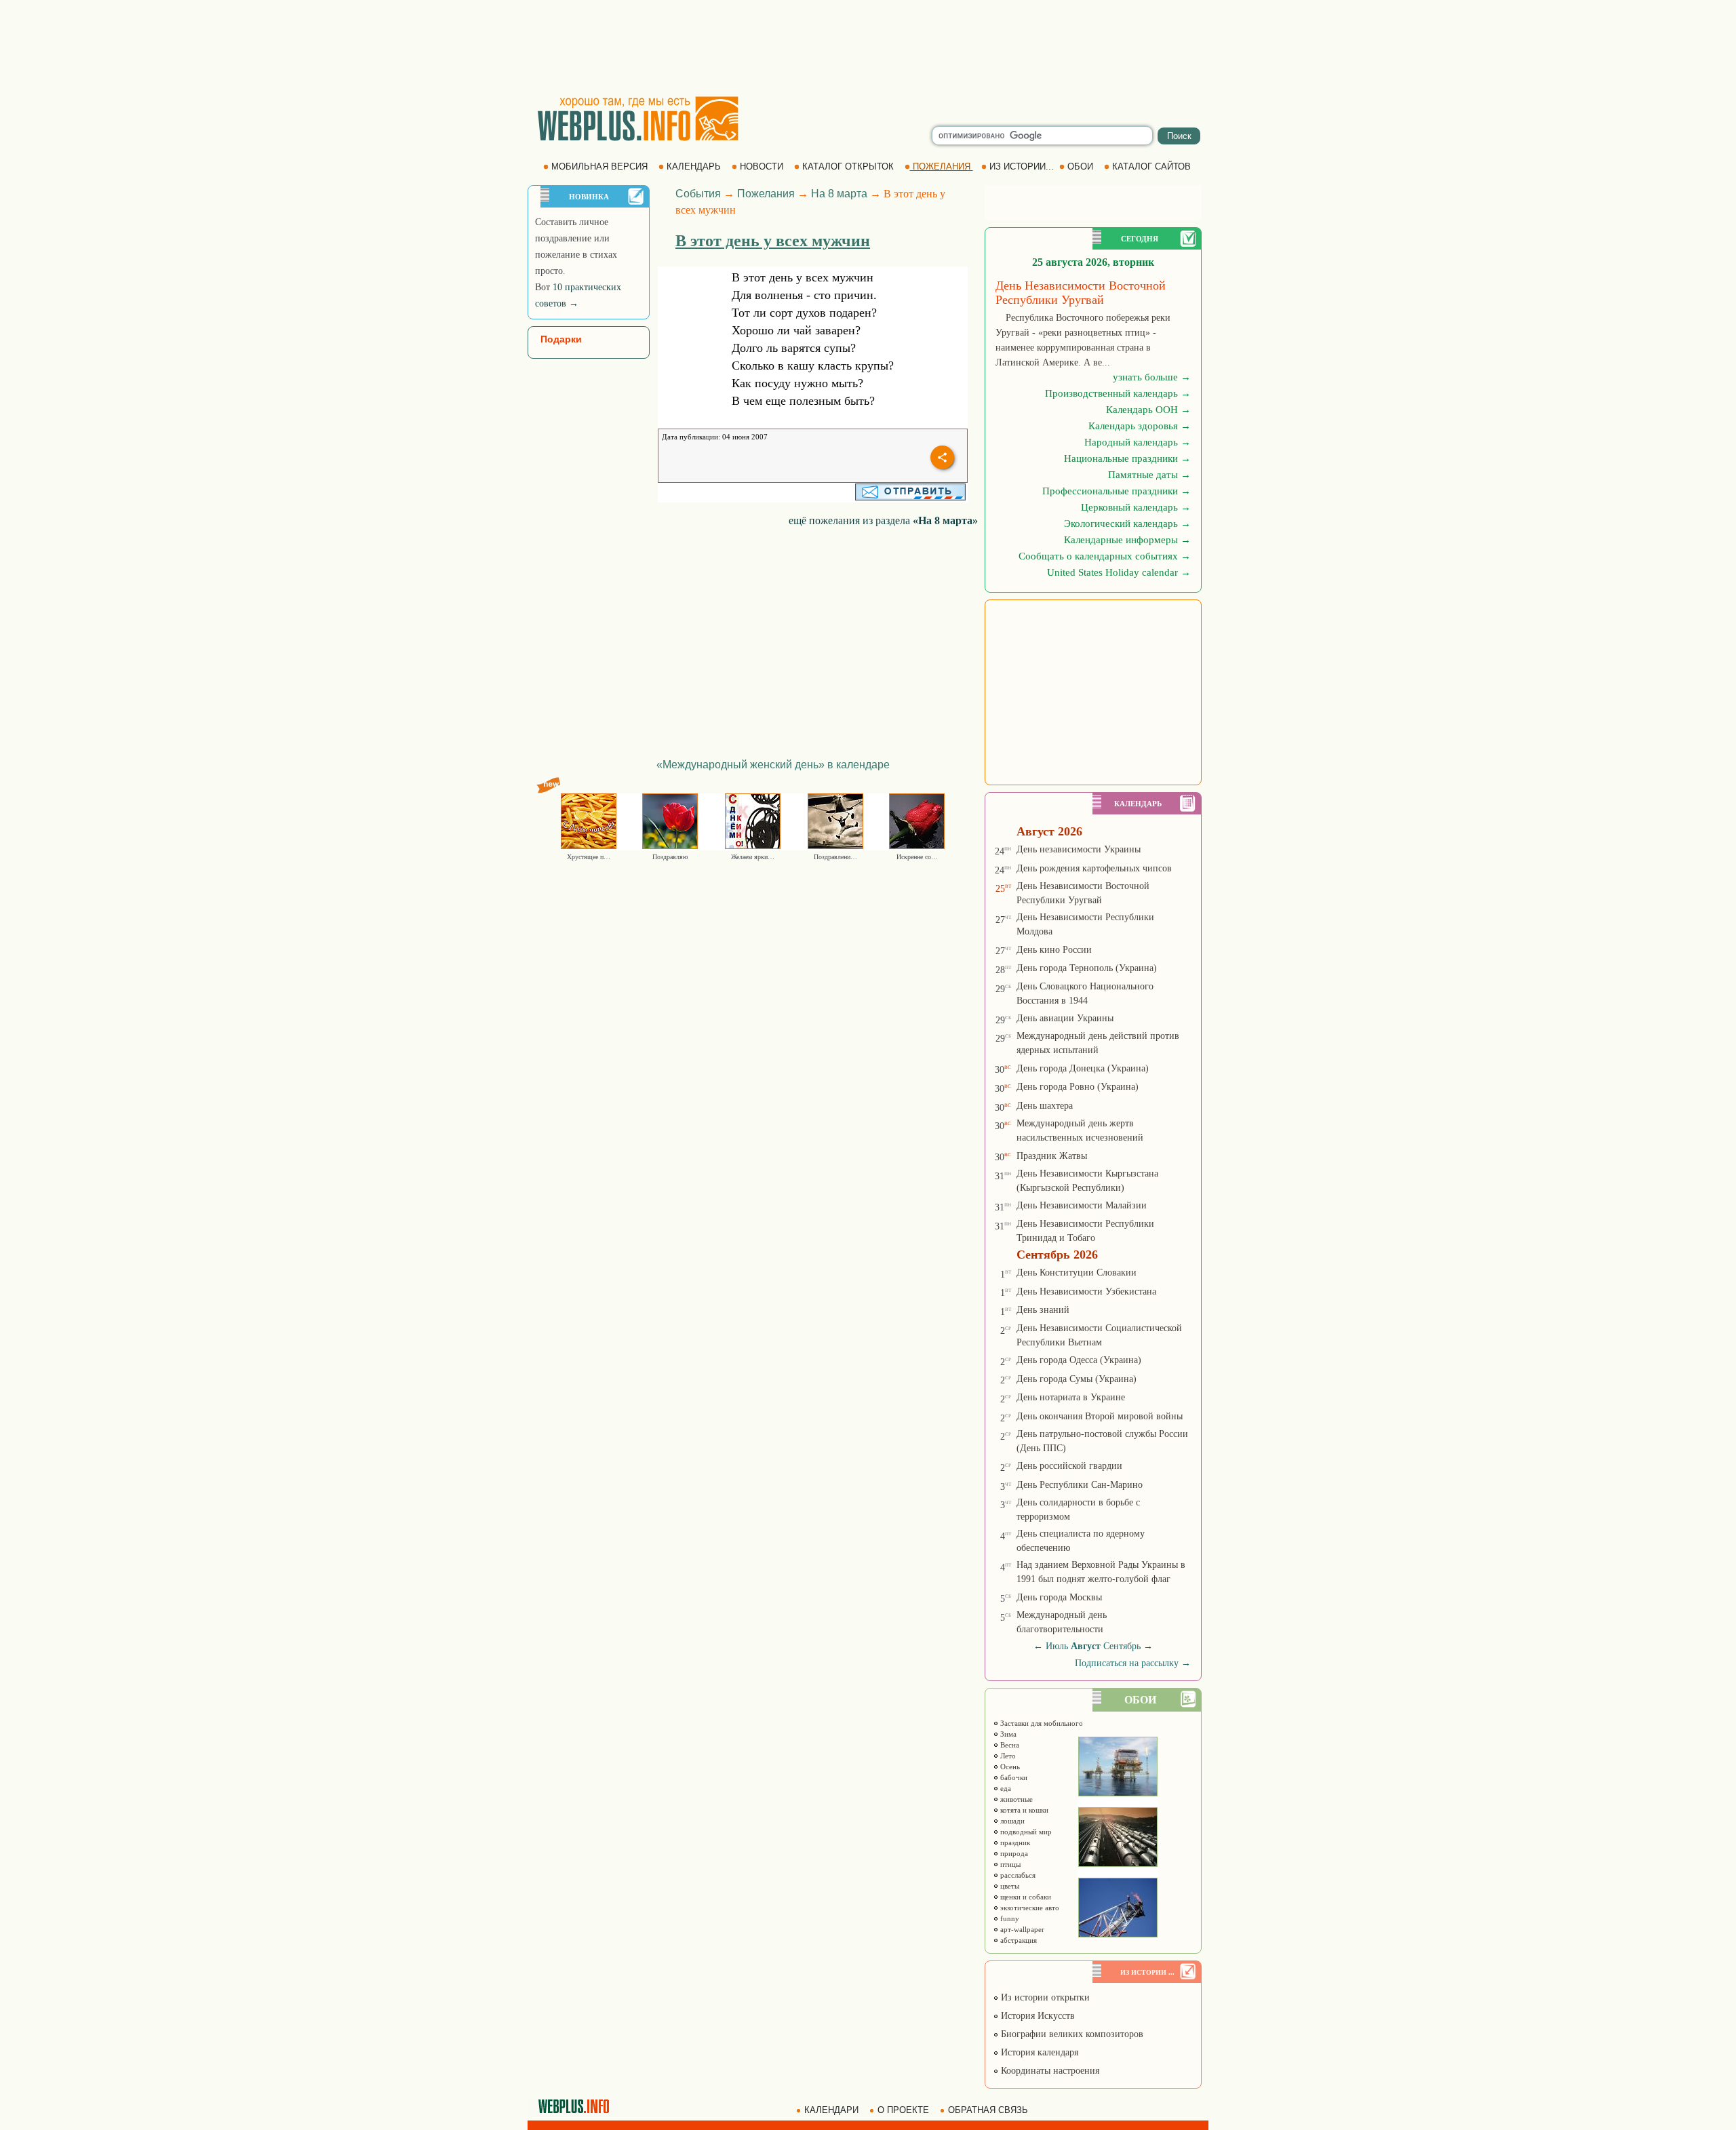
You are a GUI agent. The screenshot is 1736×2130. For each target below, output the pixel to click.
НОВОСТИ (762, 166)
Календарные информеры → (1127, 540)
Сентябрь (1122, 1646)
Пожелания (766, 194)
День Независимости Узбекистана (1086, 1291)
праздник (1014, 1842)
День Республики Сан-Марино (1080, 1485)
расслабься (1017, 1875)
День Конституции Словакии (1077, 1273)
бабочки (1013, 1777)
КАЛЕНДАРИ (831, 2110)
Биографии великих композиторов (1071, 2034)
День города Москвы (1059, 1597)
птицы (1009, 1864)
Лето (1007, 1756)
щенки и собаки (1025, 1897)
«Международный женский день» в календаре (773, 765)
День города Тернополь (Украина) (1087, 968)
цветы (1009, 1886)
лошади (1011, 1821)
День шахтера (1045, 1106)
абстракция (1018, 1940)
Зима (1007, 1734)
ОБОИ (1080, 166)
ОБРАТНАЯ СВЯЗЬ (988, 2110)
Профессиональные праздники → (1117, 491)
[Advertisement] (868, 47)
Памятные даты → (1149, 475)
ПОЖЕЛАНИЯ (942, 166)
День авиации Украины (1065, 1018)
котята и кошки (1023, 1810)
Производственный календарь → (1118, 393)
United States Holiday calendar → (1119, 572)
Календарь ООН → (1148, 410)
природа (1013, 1853)
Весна (1009, 1745)
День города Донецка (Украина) (1083, 1068)
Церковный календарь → (1136, 507)
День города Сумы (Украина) (1077, 1379)
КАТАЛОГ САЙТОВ (1151, 166)
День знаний (1043, 1310)
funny (1009, 1918)
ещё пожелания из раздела (883, 520)
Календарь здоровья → (1140, 426)
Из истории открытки (1044, 1997)
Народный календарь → (1138, 442)
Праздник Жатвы (1052, 1156)
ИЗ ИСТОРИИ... (1022, 166)
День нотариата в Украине (1071, 1397)
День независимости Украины (1079, 849)
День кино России (1054, 950)
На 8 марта (839, 194)
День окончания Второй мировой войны (1100, 1416)
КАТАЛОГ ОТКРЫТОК (848, 166)
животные (1015, 1799)
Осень (1009, 1767)
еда (1005, 1788)
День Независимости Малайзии (1082, 1205)
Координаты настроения (1049, 2071)
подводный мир (1025, 1832)
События (698, 194)
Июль (1057, 1646)
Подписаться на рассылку (1133, 1663)
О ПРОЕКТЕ (903, 2110)
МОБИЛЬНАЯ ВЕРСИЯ (599, 166)
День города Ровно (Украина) (1078, 1087)
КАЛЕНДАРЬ (694, 166)
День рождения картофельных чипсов (1094, 868)
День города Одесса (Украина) (1079, 1360)
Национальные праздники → (1127, 458)
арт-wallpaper (1021, 1929)
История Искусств (1037, 2016)
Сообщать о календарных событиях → (1105, 556)
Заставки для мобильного (1041, 1723)
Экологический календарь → (1127, 524)
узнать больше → (1152, 377)
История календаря (1038, 2052)
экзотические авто (1029, 1908)
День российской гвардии (1069, 1466)
